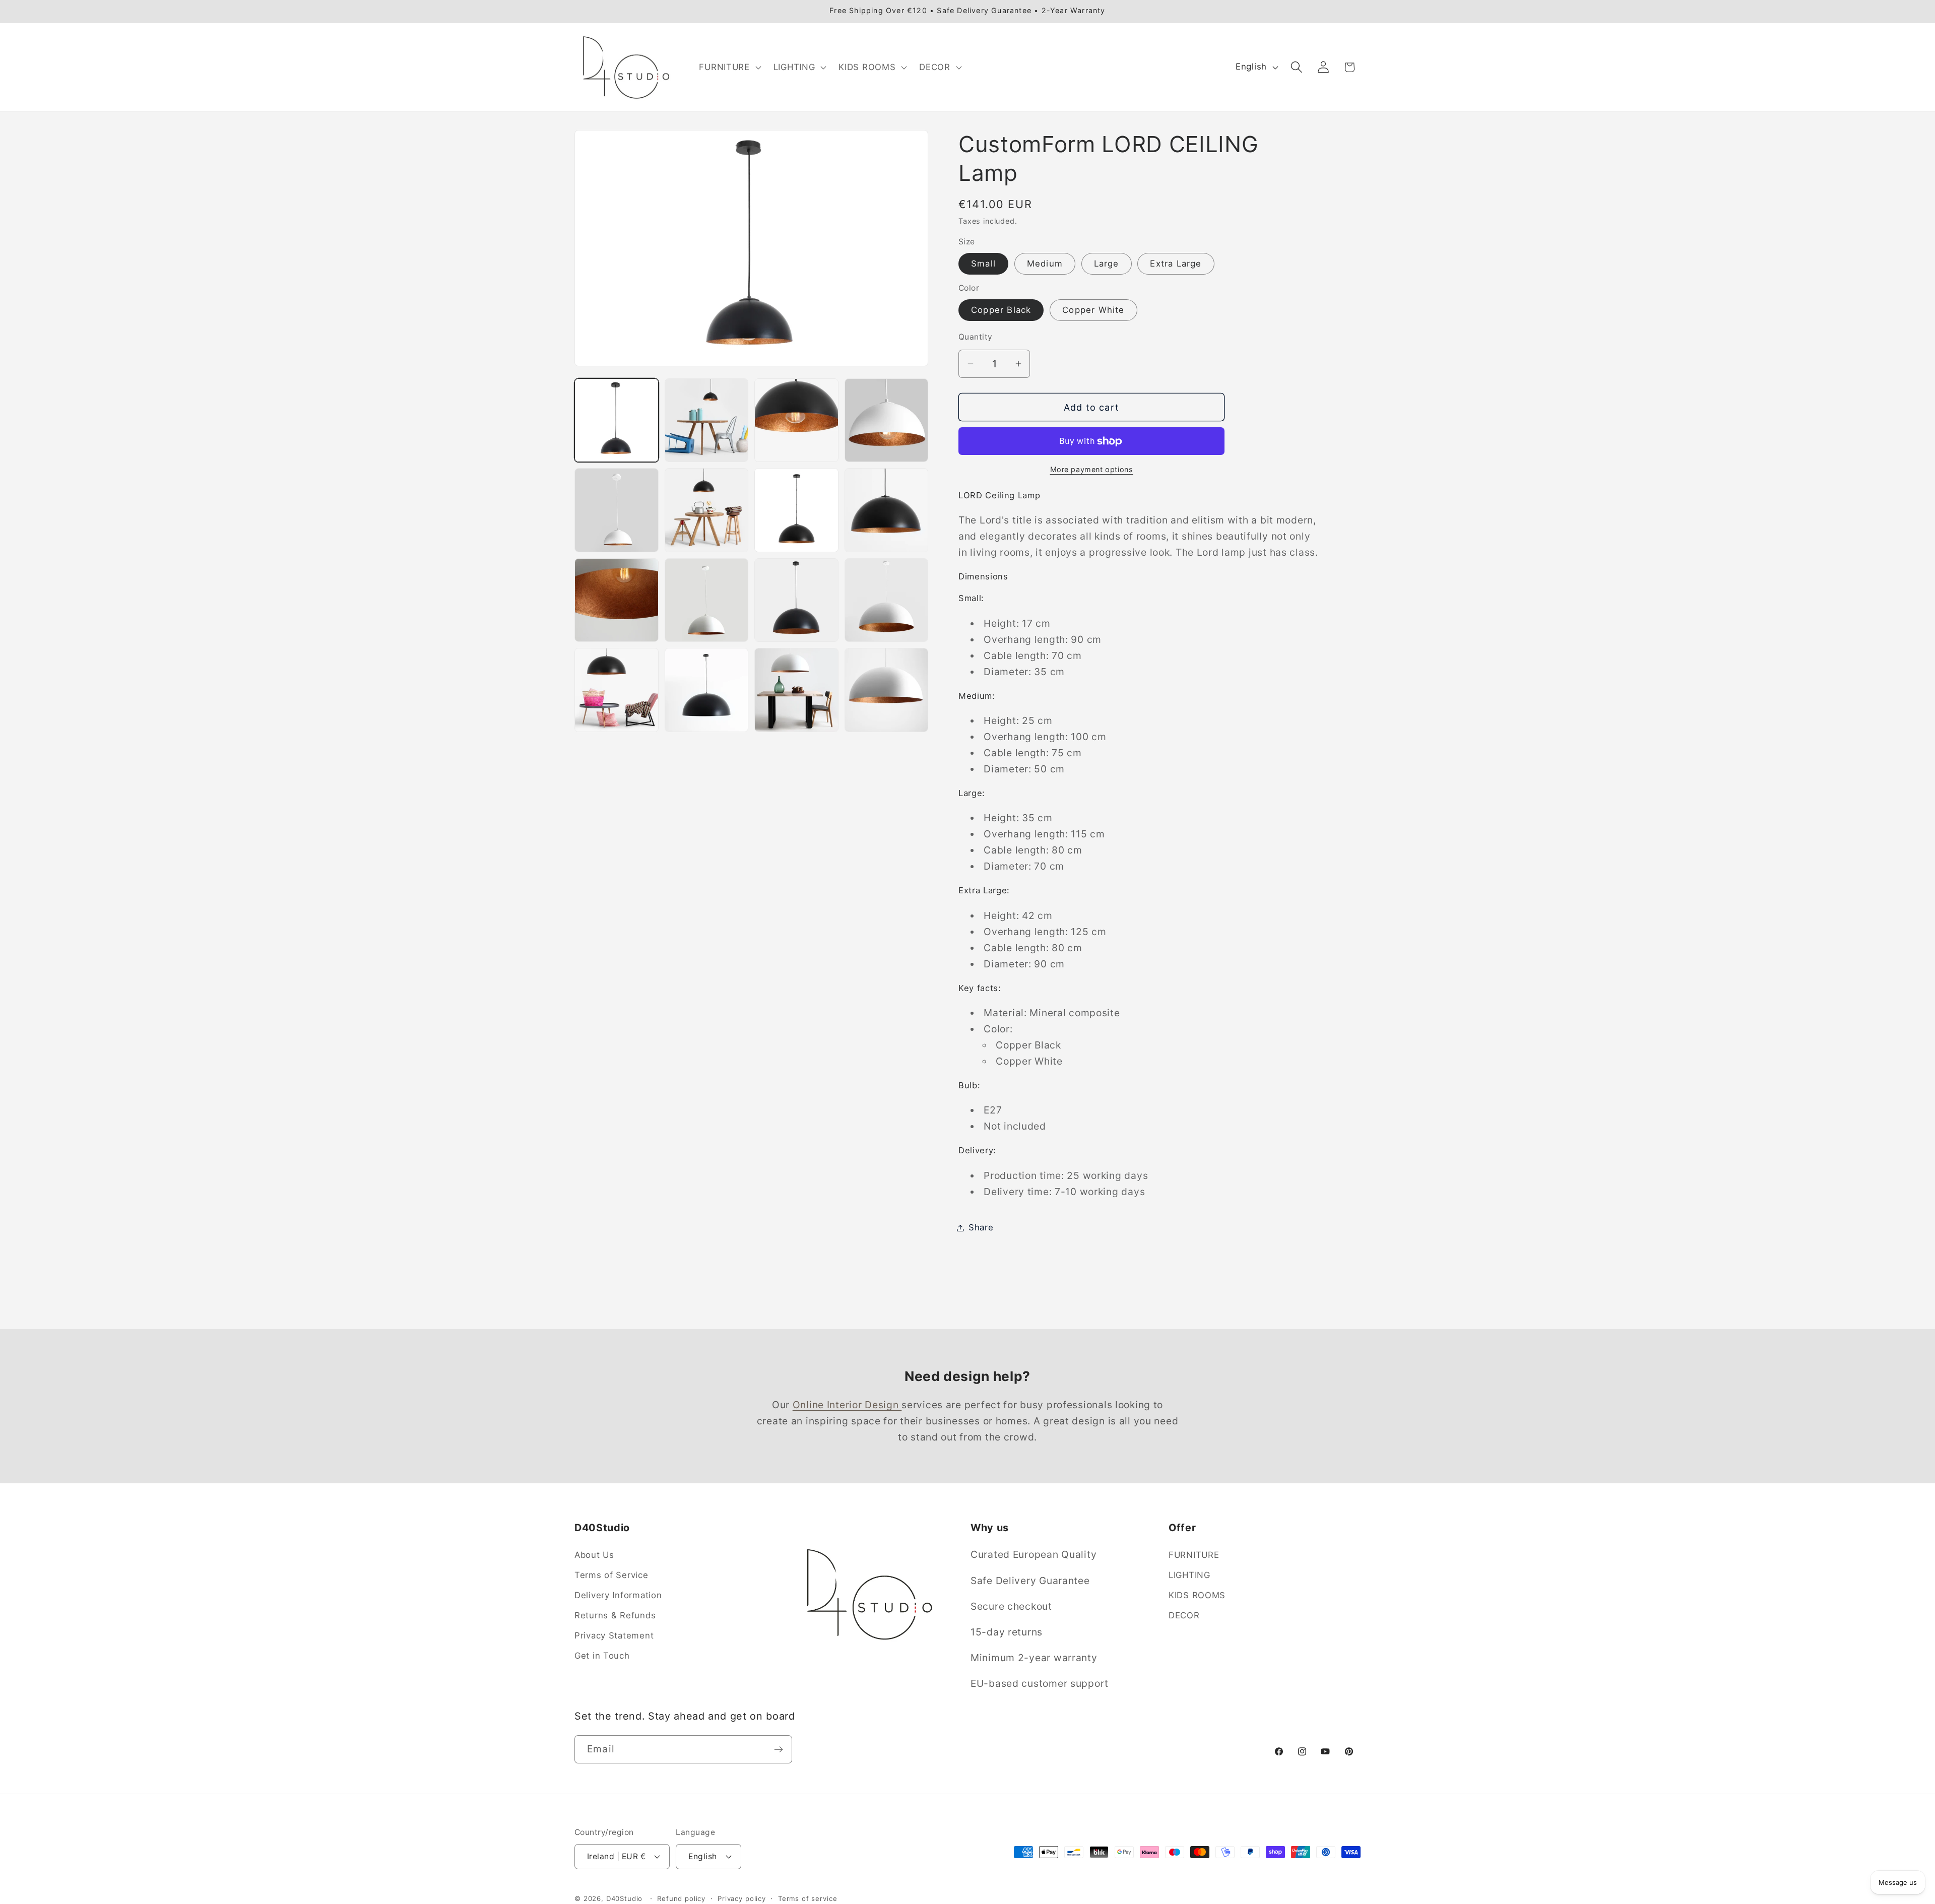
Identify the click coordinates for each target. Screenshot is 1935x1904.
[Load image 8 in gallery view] (887, 510)
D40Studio (625, 1898)
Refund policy (681, 1898)
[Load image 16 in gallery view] (887, 690)
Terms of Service (611, 1575)
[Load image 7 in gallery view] (796, 510)
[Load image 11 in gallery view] (796, 600)
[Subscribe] (778, 1749)
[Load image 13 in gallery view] (617, 690)
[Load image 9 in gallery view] (617, 600)
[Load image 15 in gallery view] (796, 690)
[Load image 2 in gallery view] (707, 420)
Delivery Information (618, 1596)
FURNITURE (1194, 1555)
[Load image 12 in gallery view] (887, 600)
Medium (1045, 264)
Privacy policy (742, 1898)
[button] (729, 67)
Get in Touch (602, 1656)
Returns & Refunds (615, 1616)
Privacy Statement (614, 1636)
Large (1107, 264)
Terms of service (808, 1898)
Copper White (1093, 310)
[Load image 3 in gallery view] (796, 420)
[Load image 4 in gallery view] (887, 420)
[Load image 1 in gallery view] (617, 420)
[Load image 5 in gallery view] (617, 510)
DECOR (1184, 1616)
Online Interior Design (847, 1405)
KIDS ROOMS (1197, 1596)
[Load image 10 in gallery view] (707, 600)
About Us (594, 1555)
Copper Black (1001, 310)
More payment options (1092, 469)
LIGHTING (1189, 1575)
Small (983, 264)
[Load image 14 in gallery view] (707, 690)
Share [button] (981, 1227)
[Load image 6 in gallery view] (707, 510)
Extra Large (1176, 264)
